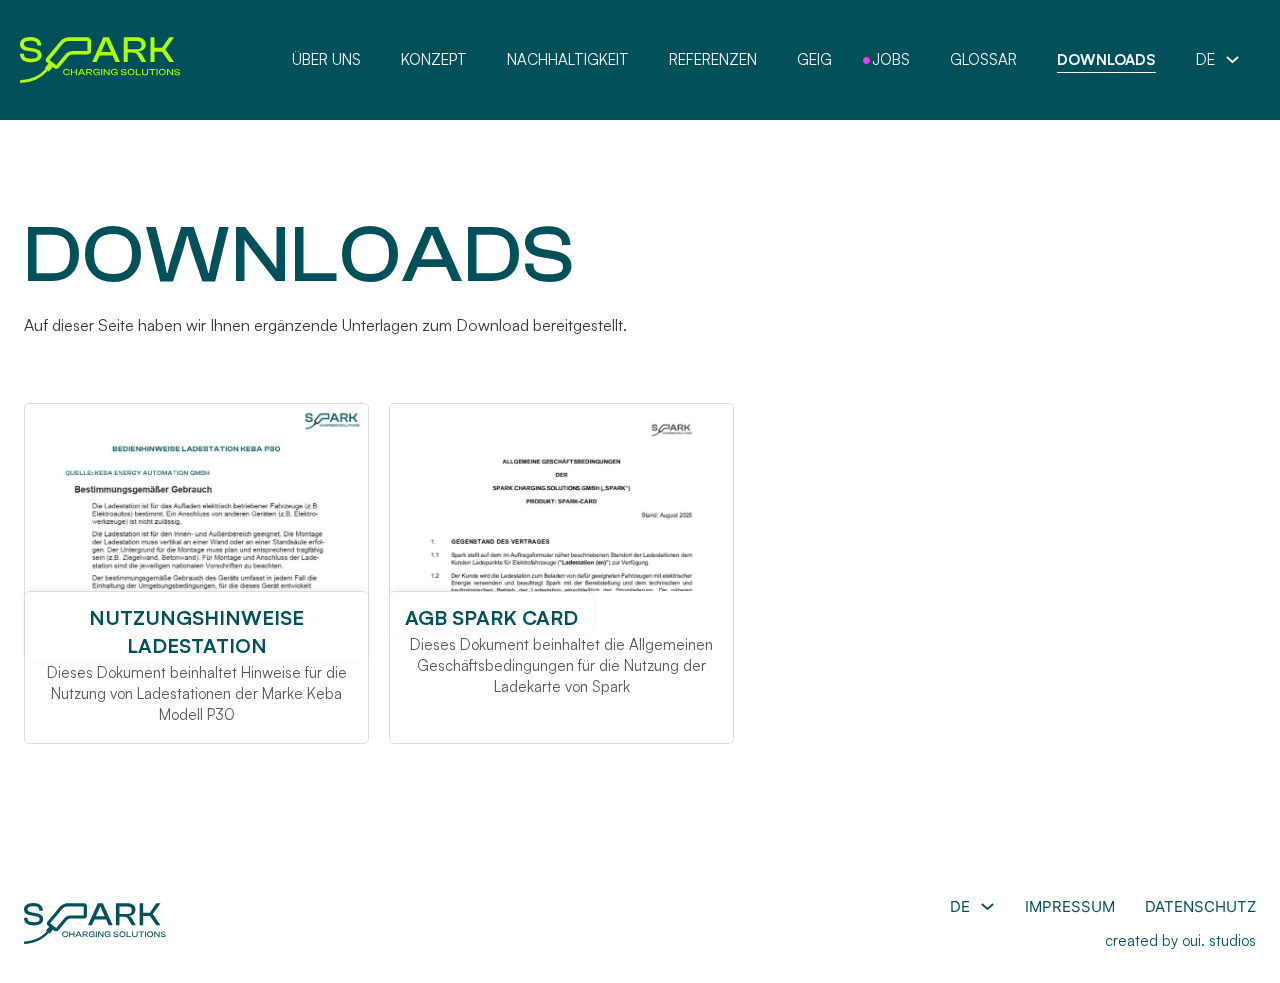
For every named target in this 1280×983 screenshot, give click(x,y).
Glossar (983, 59)
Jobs (891, 59)
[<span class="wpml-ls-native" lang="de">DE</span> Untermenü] (1232, 59)
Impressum (1070, 906)
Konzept (434, 59)
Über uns (326, 59)
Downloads (1106, 59)
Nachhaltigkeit (568, 59)
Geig (814, 59)
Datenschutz (1200, 906)
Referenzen (713, 59)
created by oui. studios (1180, 940)
